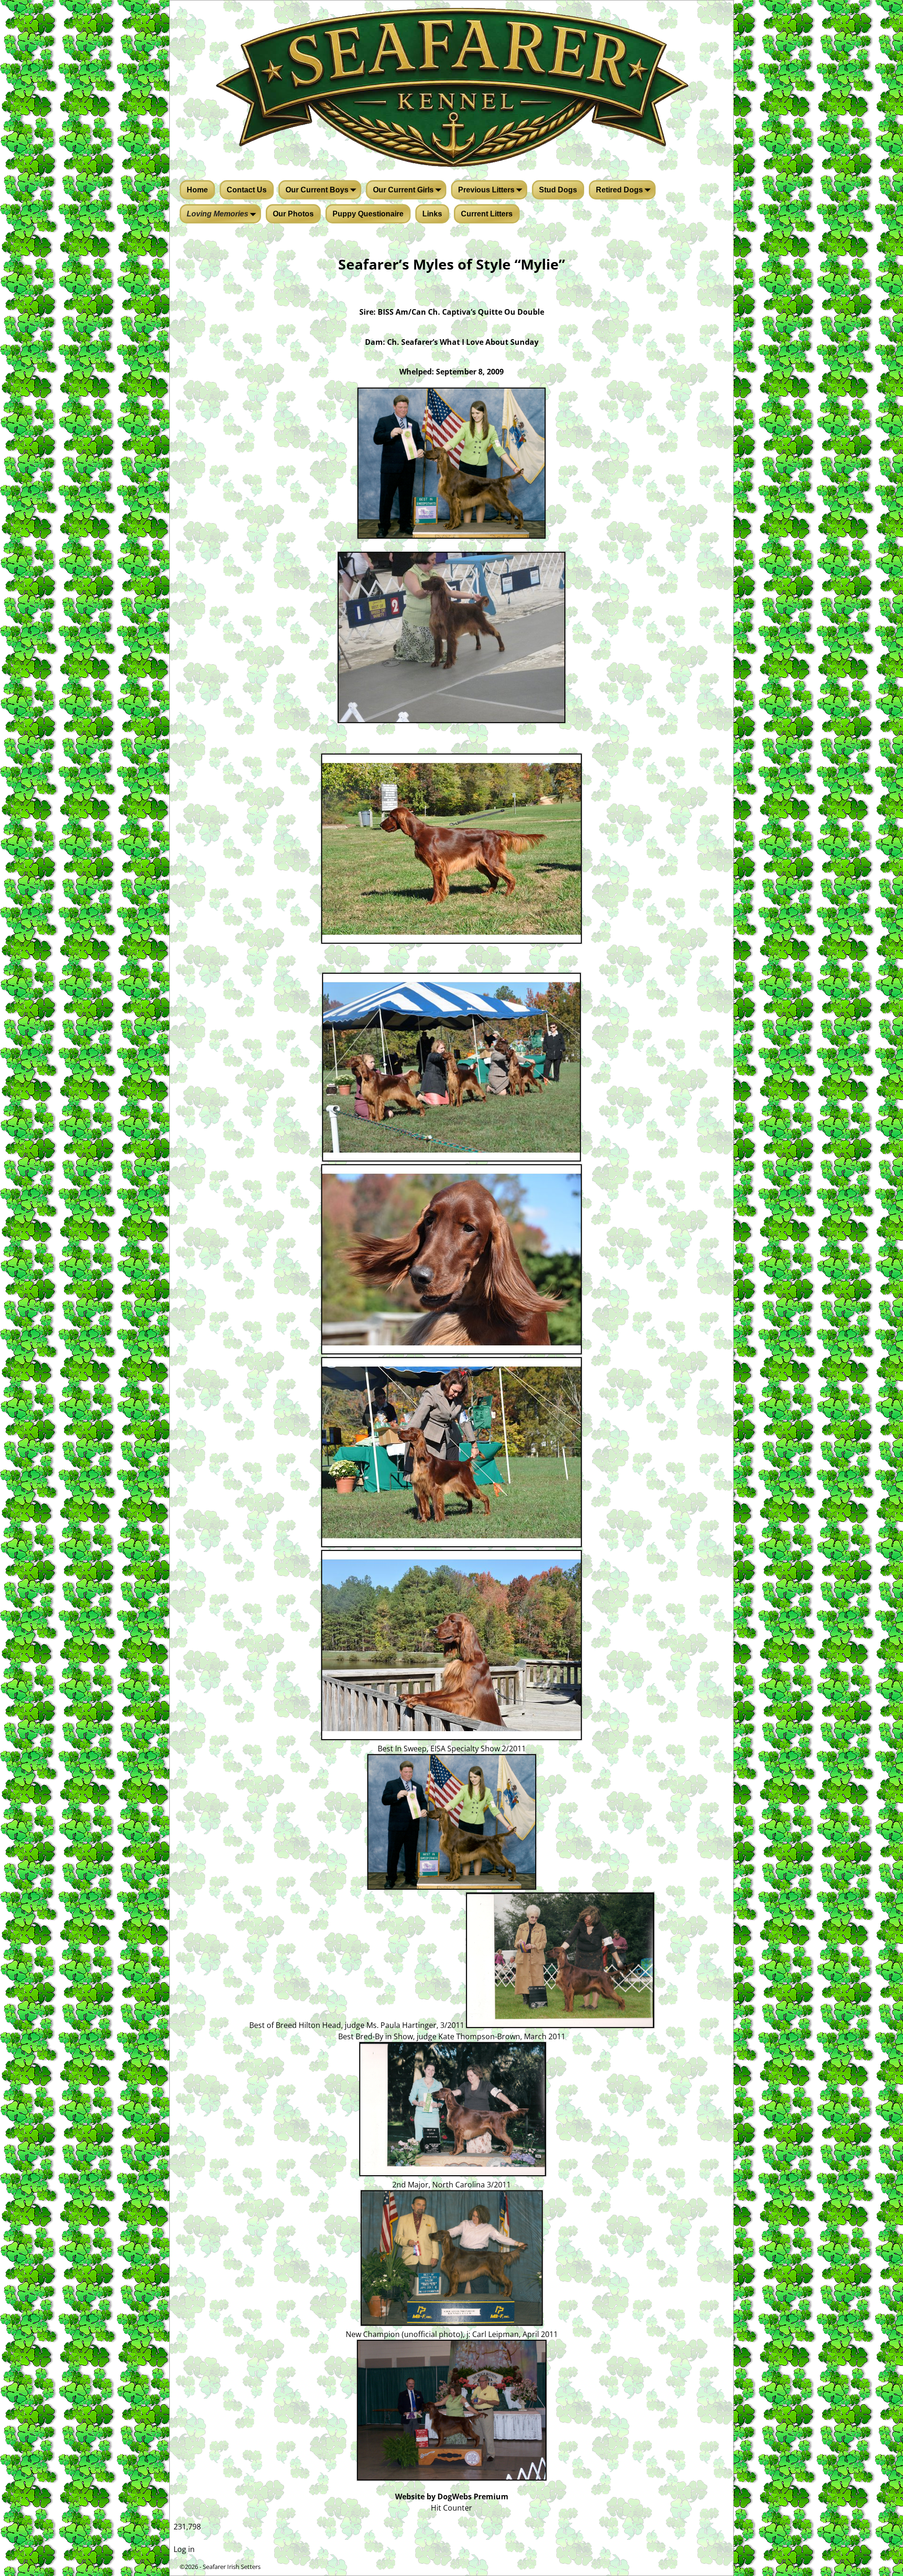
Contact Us (247, 190)
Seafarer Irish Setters (232, 2567)
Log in (184, 2549)
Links (432, 214)
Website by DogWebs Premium (452, 2496)
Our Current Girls (403, 190)
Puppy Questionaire (368, 214)
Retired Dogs (619, 190)
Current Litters (487, 214)
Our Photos (293, 214)
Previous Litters (486, 190)
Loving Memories (218, 214)
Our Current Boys (317, 190)
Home (197, 190)
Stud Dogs (558, 190)
